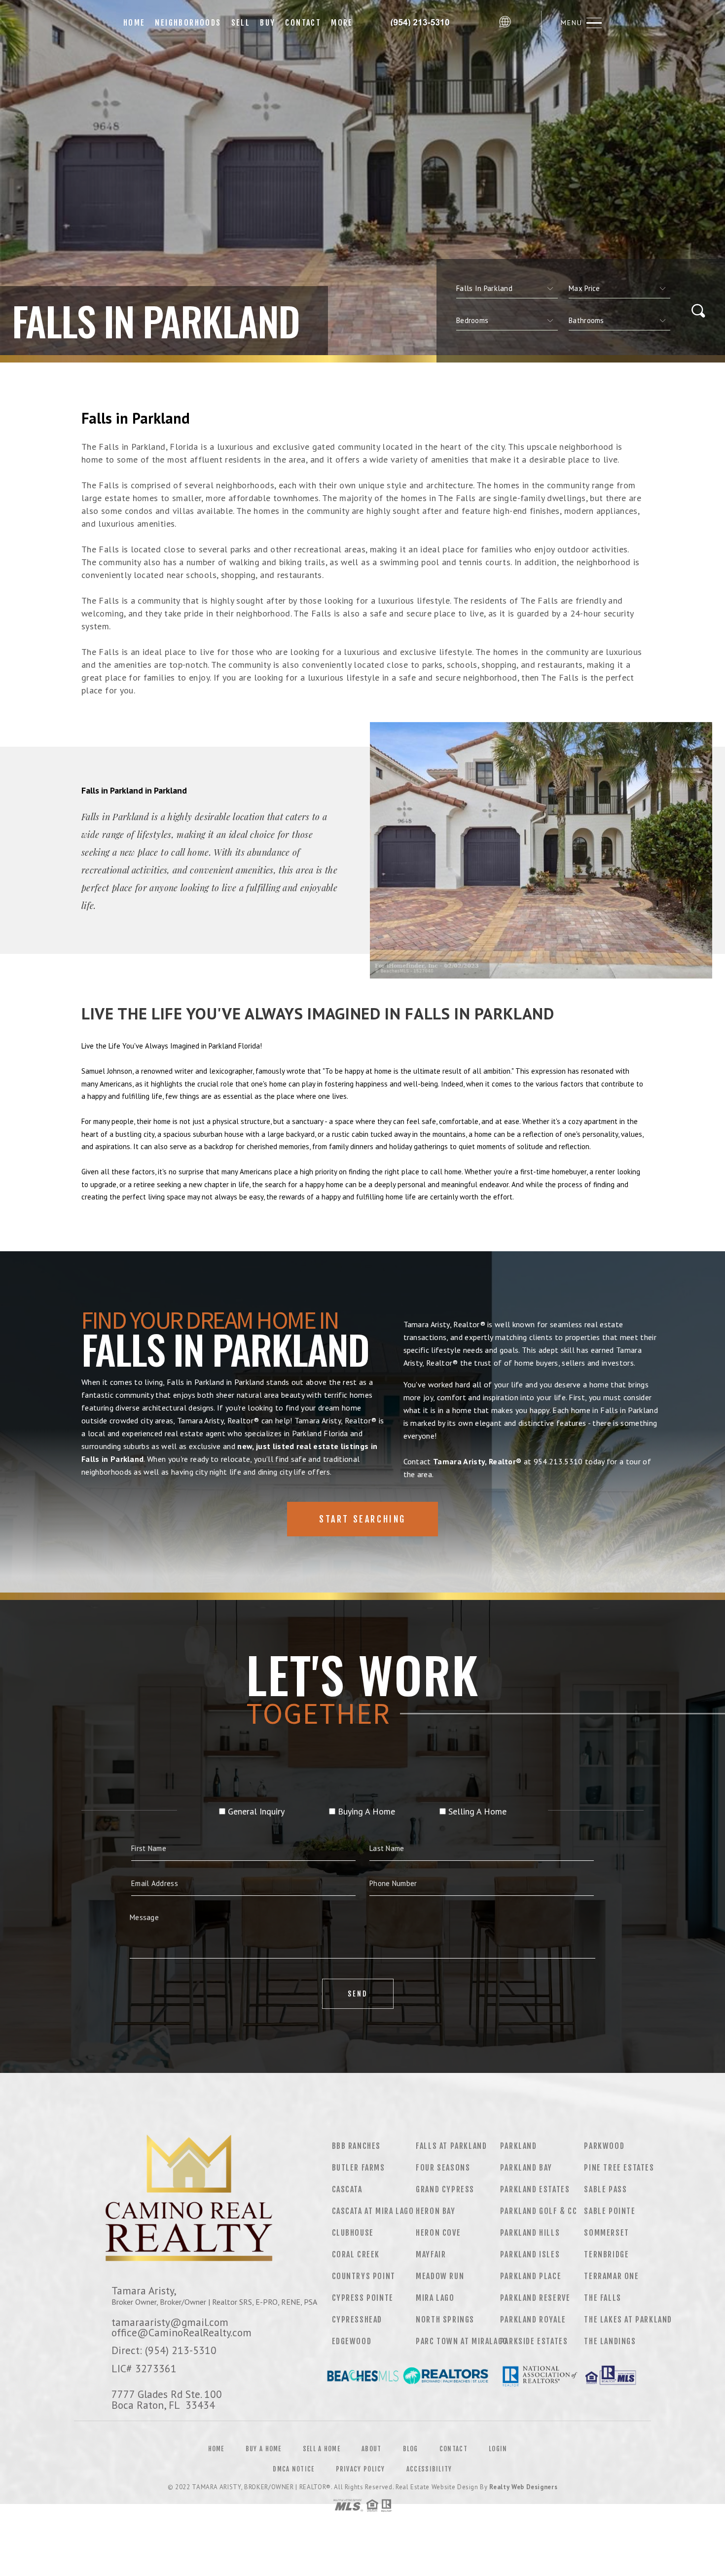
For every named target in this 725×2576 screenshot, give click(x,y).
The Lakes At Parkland (628, 2320)
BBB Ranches (357, 2146)
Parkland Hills (530, 2233)
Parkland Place (531, 2276)
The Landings (610, 2341)
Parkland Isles (530, 2254)
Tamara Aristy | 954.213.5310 (426, 23)
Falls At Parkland (451, 2146)
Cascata (347, 2189)
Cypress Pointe (363, 2298)
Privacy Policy (361, 2469)
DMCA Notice (293, 2469)
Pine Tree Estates (619, 2168)
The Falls (602, 2298)
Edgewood (352, 2341)
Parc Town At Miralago (462, 2341)
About (372, 2449)
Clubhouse (353, 2233)
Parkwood (604, 2146)
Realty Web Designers (523, 2487)
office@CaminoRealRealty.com (181, 2332)
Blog (411, 2449)
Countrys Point (364, 2276)
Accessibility (429, 2469)
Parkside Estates (534, 2341)
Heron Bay (435, 2211)
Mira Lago (435, 2298)
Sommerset (606, 2233)
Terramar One (611, 2276)
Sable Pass (605, 2189)
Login (498, 2449)
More (342, 23)
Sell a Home (322, 2449)
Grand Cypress (445, 2189)
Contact (303, 23)
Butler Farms (359, 2168)
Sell (241, 23)
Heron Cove (438, 2233)
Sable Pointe (610, 2211)
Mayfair (431, 2254)
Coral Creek (356, 2254)
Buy (268, 23)
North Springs (445, 2320)
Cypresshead (357, 2320)
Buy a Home (264, 2449)
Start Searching (362, 1519)
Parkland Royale (533, 2320)
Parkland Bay (526, 2168)
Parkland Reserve (535, 2298)
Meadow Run (440, 2276)
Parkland (519, 2146)
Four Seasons (443, 2168)
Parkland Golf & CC (539, 2211)
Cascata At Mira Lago (373, 2211)
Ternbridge (606, 2254)
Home (134, 23)
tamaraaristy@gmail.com (170, 2322)
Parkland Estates (535, 2189)
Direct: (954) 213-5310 (164, 2350)
